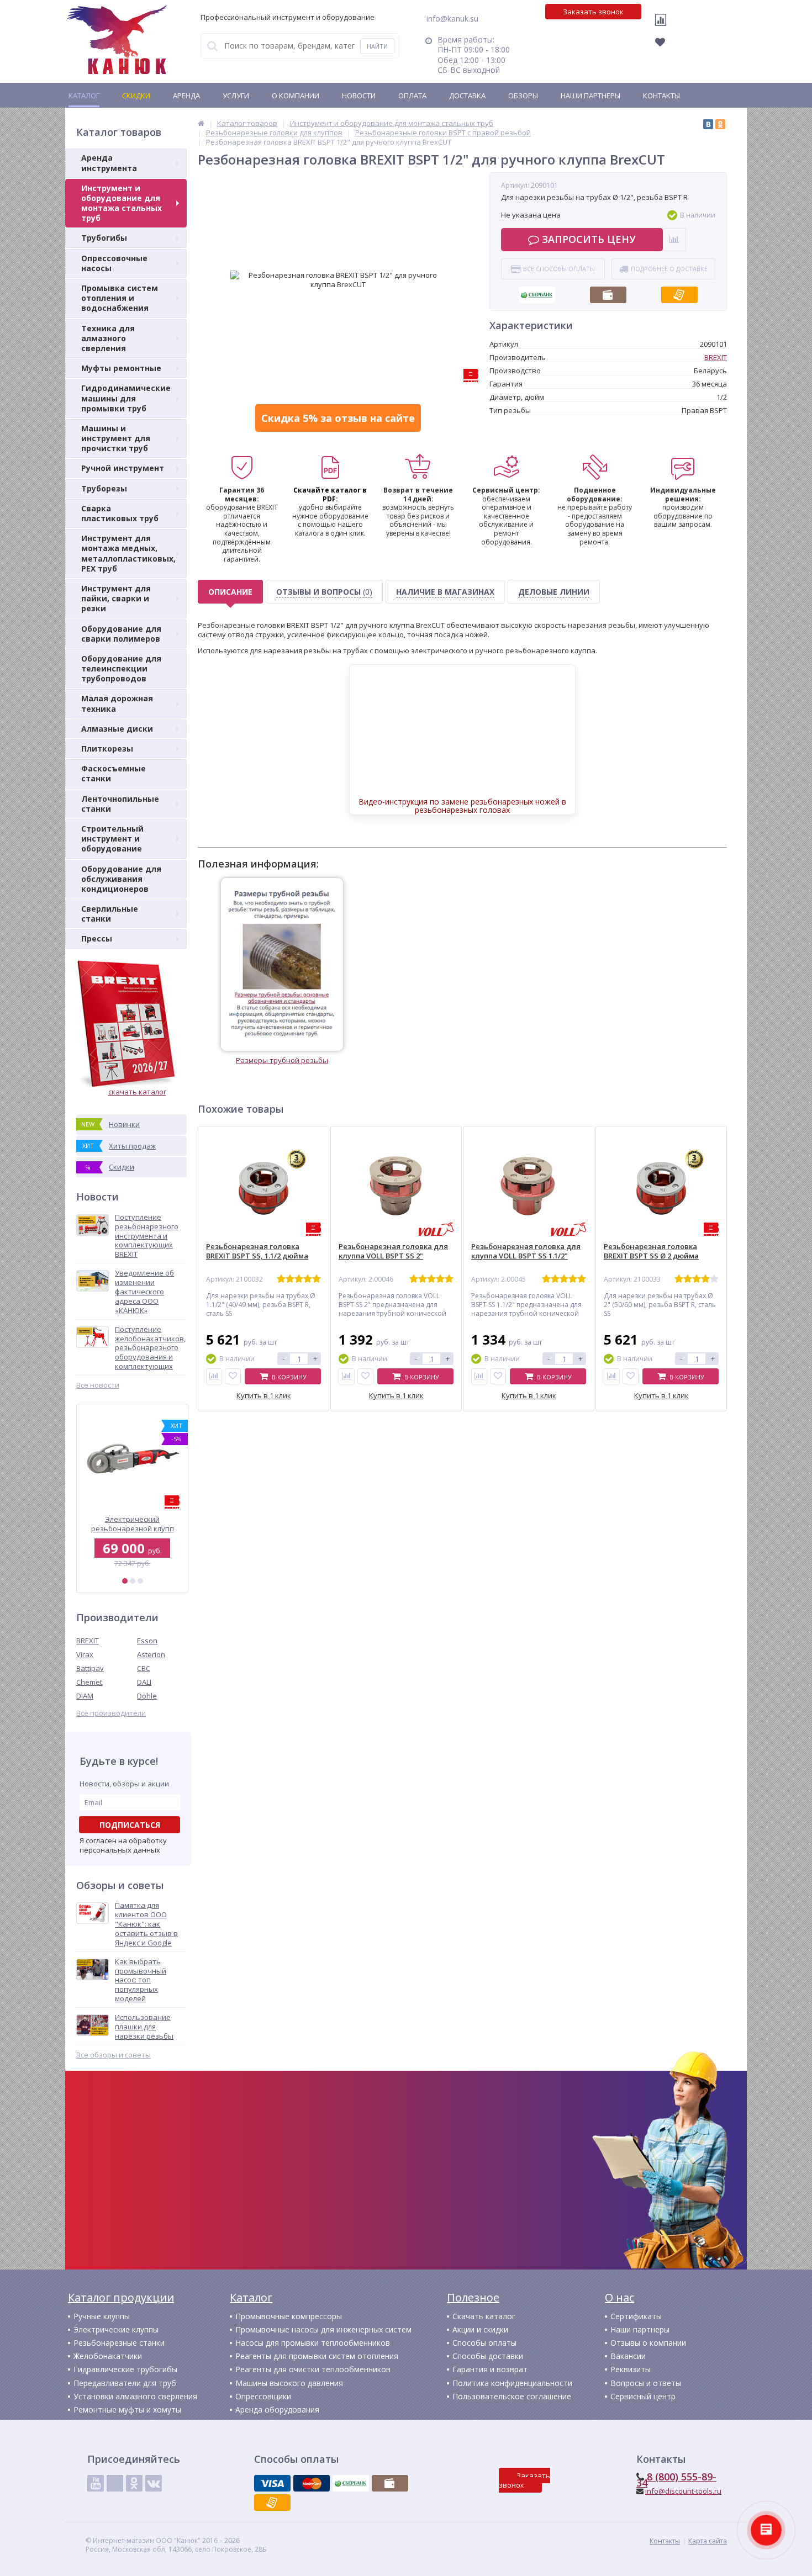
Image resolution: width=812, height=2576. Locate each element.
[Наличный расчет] (608, 292)
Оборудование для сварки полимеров (121, 634)
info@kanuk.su (452, 18)
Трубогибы (104, 238)
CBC (144, 1668)
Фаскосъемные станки (114, 773)
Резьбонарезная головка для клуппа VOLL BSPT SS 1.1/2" (526, 1251)
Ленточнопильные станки (120, 804)
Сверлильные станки (110, 914)
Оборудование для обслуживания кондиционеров (121, 879)
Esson (147, 1641)
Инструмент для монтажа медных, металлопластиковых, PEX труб (128, 553)
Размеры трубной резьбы (282, 1060)
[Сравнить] (214, 1376)
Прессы (97, 938)
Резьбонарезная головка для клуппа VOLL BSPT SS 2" (393, 1251)
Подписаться (130, 1825)
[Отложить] (233, 1376)
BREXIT (88, 1641)
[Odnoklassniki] (134, 2483)
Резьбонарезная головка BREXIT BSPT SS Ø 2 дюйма (651, 1251)
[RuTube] (115, 2483)
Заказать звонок (593, 12)
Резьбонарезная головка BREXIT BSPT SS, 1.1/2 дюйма (257, 1251)
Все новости (98, 1385)
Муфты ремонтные (121, 368)
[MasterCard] (312, 2483)
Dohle (147, 1696)
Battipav (90, 1668)
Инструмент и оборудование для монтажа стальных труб (122, 203)
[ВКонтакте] (708, 124)
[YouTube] (96, 2483)
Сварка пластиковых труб (120, 513)
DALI (144, 1682)
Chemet (89, 1682)
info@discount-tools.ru (683, 2491)
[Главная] (201, 123)
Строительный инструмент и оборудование (112, 839)
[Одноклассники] (720, 124)
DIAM (85, 1696)
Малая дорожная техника (117, 703)
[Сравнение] (663, 27)
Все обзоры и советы (114, 2055)
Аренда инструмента (109, 163)
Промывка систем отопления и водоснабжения (120, 298)
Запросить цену (589, 239)
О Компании (296, 96)
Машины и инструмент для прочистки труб (116, 438)
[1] (125, 1581)
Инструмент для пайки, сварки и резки (116, 598)
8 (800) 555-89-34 (676, 2480)
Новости (359, 96)
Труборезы (104, 488)
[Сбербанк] (537, 292)
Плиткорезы (107, 749)
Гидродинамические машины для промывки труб (126, 398)
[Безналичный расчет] (679, 292)
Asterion (151, 1654)
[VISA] (272, 2483)
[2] (133, 1581)
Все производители (111, 1713)
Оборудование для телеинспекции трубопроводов (121, 668)
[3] (140, 1581)
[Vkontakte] (154, 2483)
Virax (85, 1654)
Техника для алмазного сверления (108, 338)
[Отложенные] (666, 45)
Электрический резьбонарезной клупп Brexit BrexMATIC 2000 (133, 1524)
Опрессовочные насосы (114, 263)
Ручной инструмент (123, 468)
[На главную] (117, 40)
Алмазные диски (117, 729)
